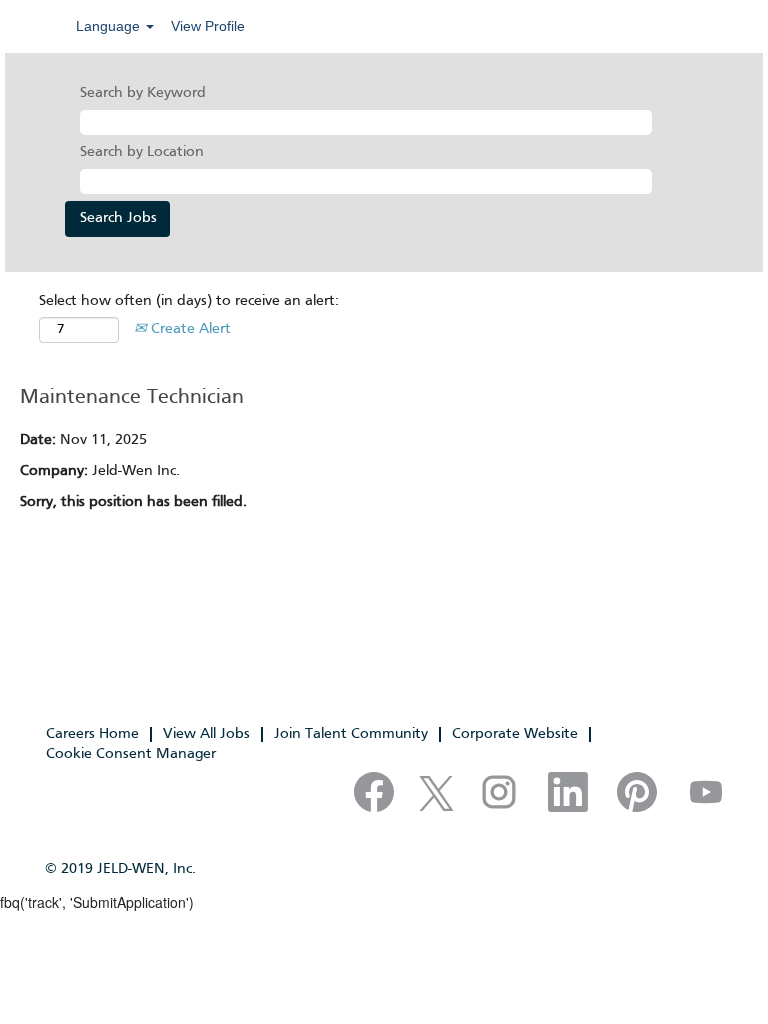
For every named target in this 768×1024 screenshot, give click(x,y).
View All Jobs (206, 734)
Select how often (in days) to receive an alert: (189, 301)
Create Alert (189, 329)
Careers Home (92, 734)
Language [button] (110, 26)
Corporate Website (515, 734)
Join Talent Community (351, 734)
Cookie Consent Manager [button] (131, 754)
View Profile (208, 26)
